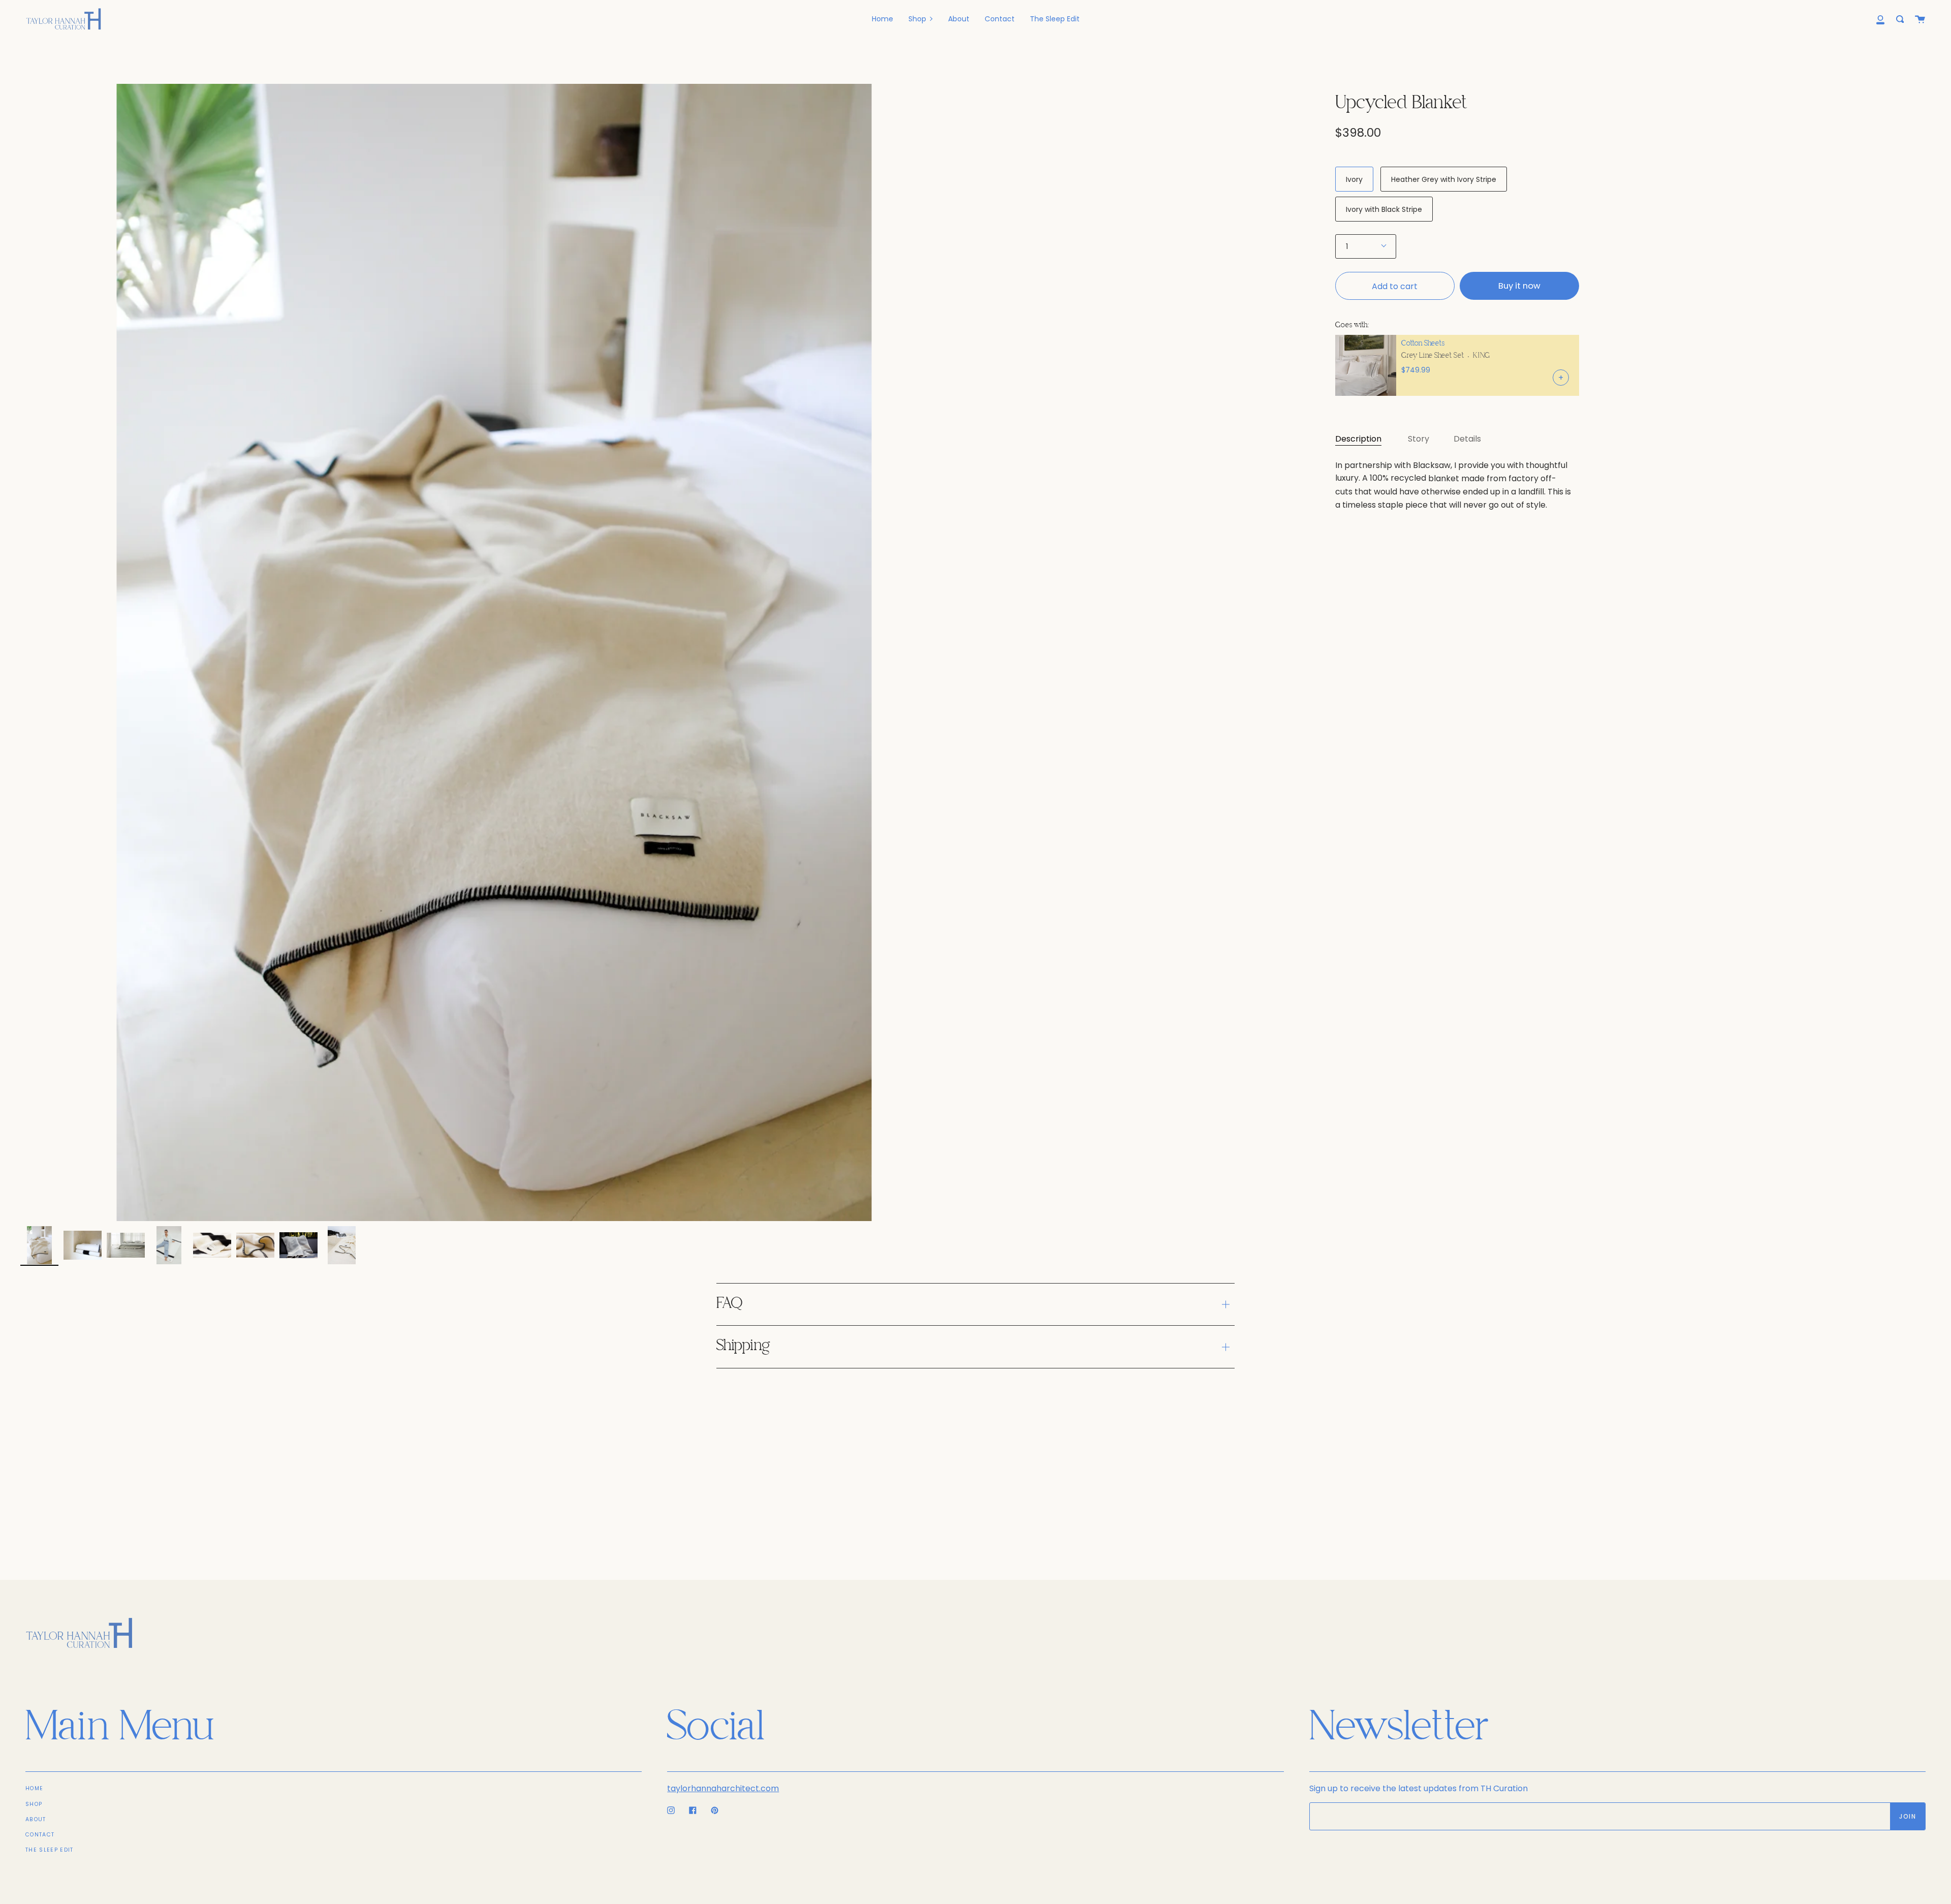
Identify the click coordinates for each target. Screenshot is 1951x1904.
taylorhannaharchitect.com (723, 1788)
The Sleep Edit (49, 1850)
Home (34, 1788)
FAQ (729, 1304)
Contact (40, 1835)
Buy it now (1519, 286)
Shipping (743, 1346)
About (36, 1819)
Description (1358, 439)
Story (1419, 439)
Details (1467, 439)
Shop (34, 1804)
